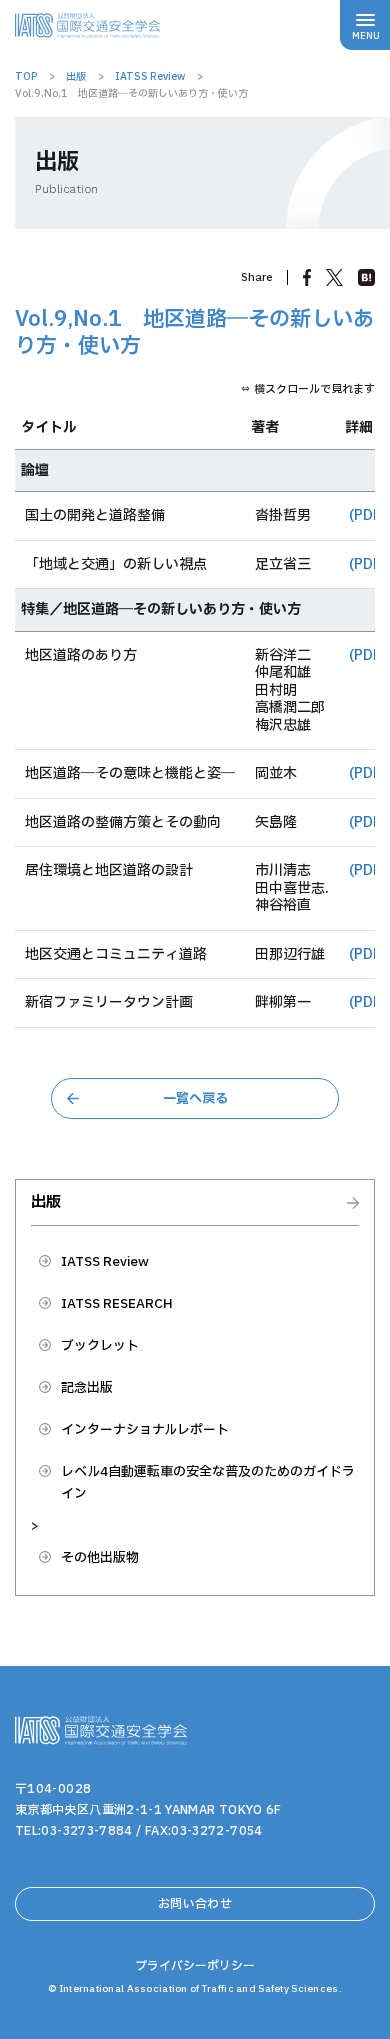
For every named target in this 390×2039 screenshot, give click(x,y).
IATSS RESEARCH (117, 1304)
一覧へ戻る (195, 1099)
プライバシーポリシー (195, 1966)
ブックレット (100, 1346)
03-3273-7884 (86, 1831)
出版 (46, 1204)
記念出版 (87, 1388)
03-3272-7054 (216, 1831)
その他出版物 (100, 1558)
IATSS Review (105, 1262)
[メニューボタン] (365, 25)
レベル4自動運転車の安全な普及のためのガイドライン (208, 1483)
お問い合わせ (195, 1904)
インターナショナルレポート (145, 1430)
